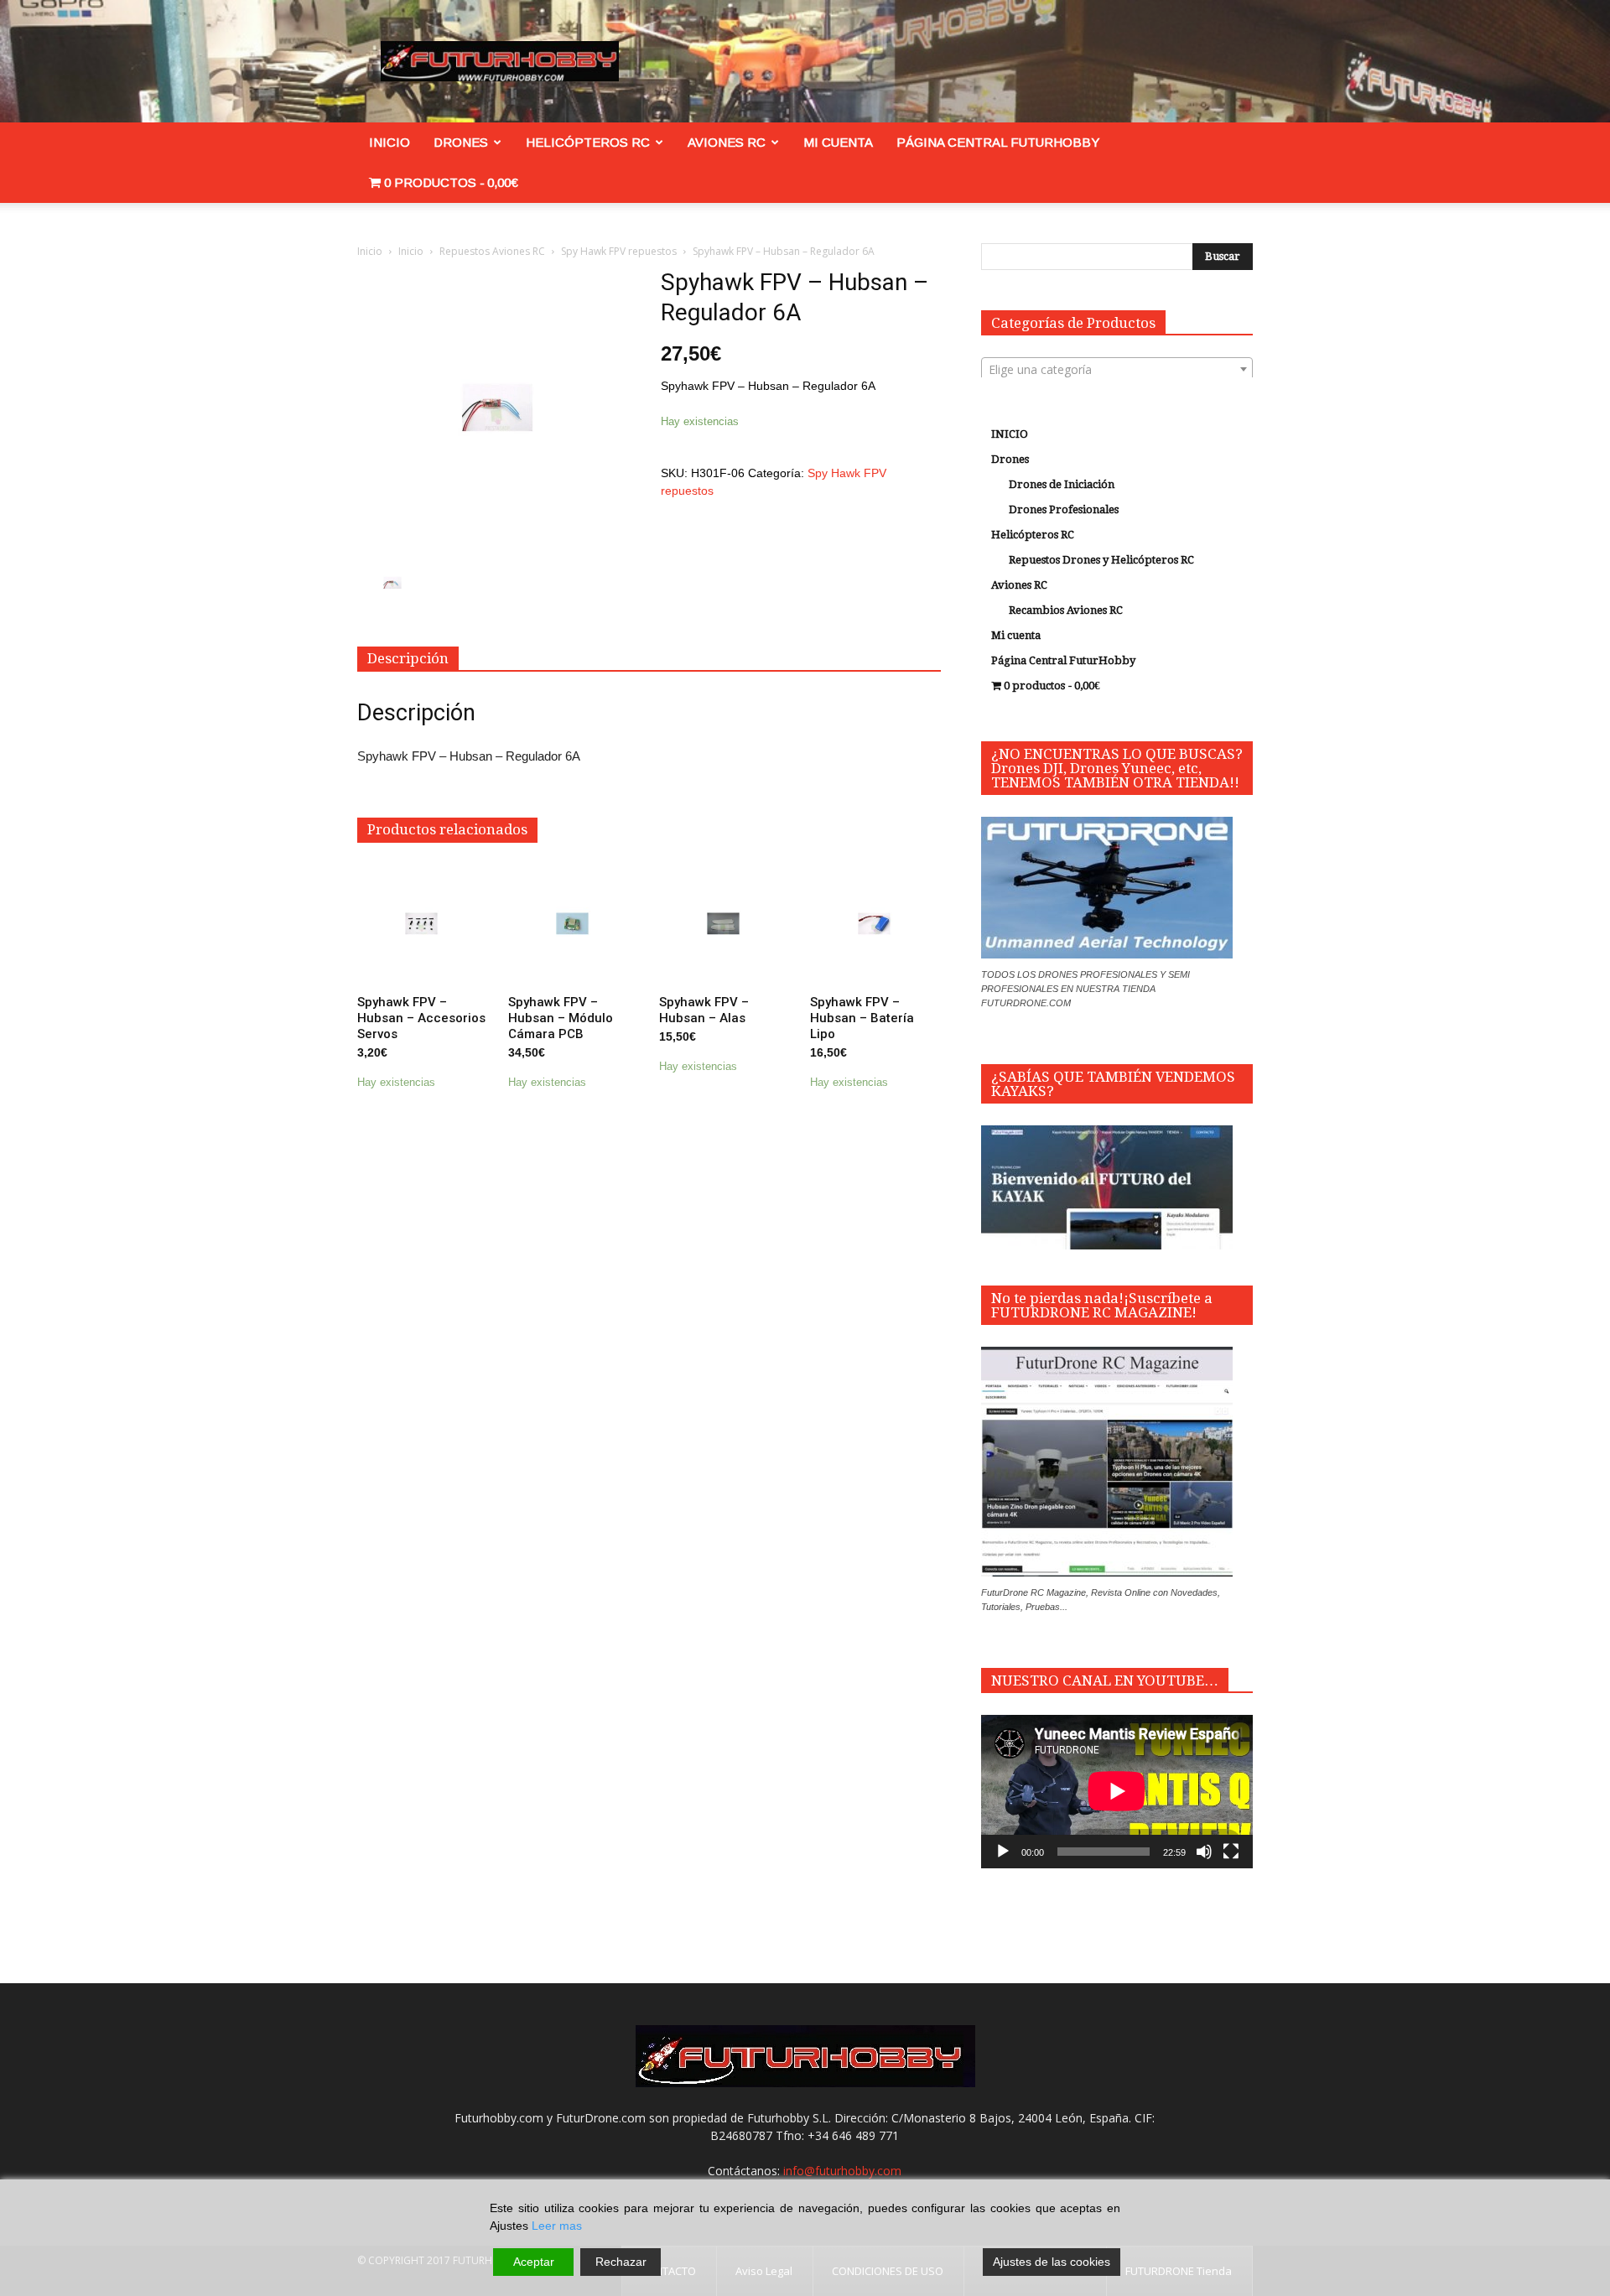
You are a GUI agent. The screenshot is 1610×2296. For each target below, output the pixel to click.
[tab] (408, 659)
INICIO (390, 142)
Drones (461, 142)
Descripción (408, 658)
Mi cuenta (838, 142)
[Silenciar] (1204, 1852)
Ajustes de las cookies (1052, 2262)
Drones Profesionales (1064, 509)
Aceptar (534, 2262)
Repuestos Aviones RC (492, 251)
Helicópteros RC (588, 142)
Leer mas (557, 2226)
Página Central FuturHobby (998, 142)
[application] (1117, 1791)
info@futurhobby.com (842, 2171)
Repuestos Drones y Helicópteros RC (1101, 560)
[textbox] (1117, 370)
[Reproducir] (1003, 1852)
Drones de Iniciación (1062, 484)
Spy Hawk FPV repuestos (619, 251)
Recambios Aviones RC (1066, 610)
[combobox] (1117, 369)
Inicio (370, 251)
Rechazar (621, 2262)
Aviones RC (727, 142)
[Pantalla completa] (1231, 1852)
